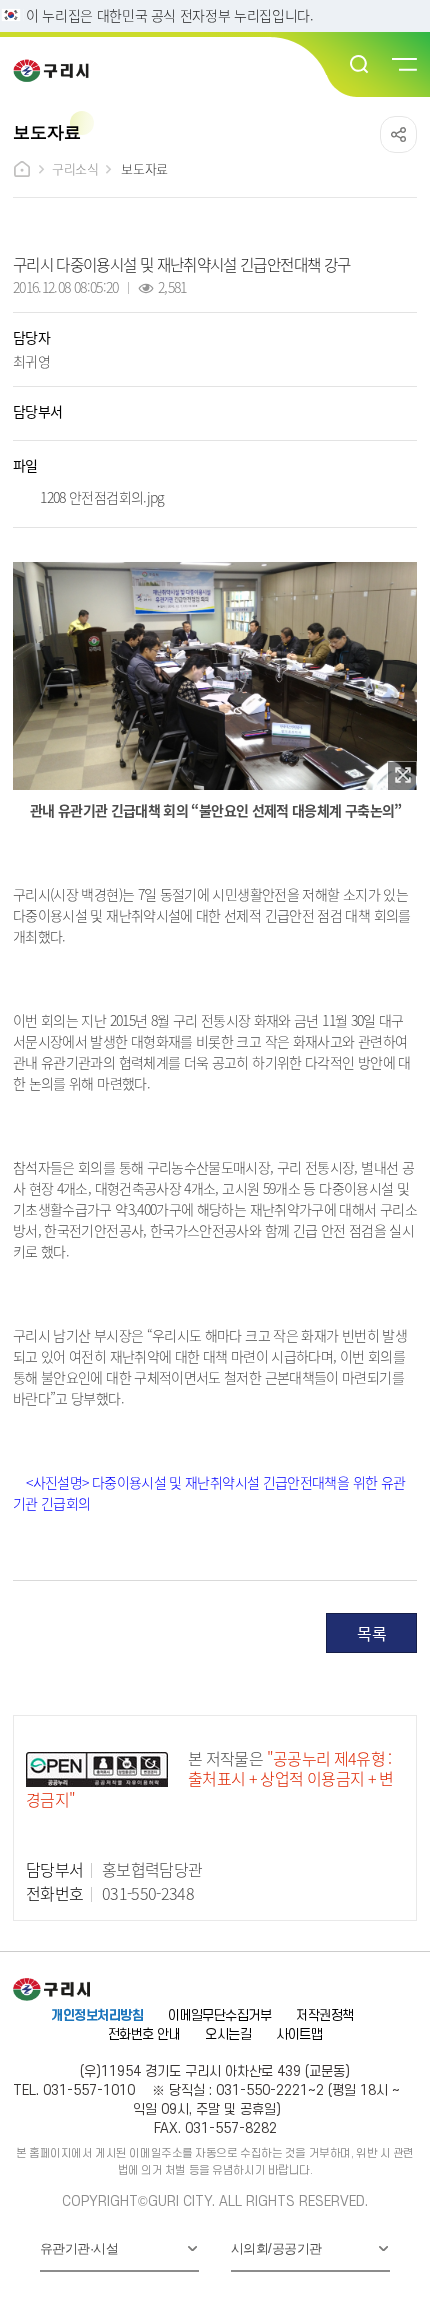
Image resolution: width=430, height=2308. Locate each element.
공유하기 (398, 134)
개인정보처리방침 (97, 2015)
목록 (371, 1633)
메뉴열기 (403, 65)
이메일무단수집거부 (219, 2015)
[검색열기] (360, 65)
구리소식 (75, 168)
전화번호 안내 (144, 2034)
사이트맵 (299, 2034)
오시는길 (228, 2034)
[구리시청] (57, 70)
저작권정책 (324, 2015)
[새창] (402, 776)
